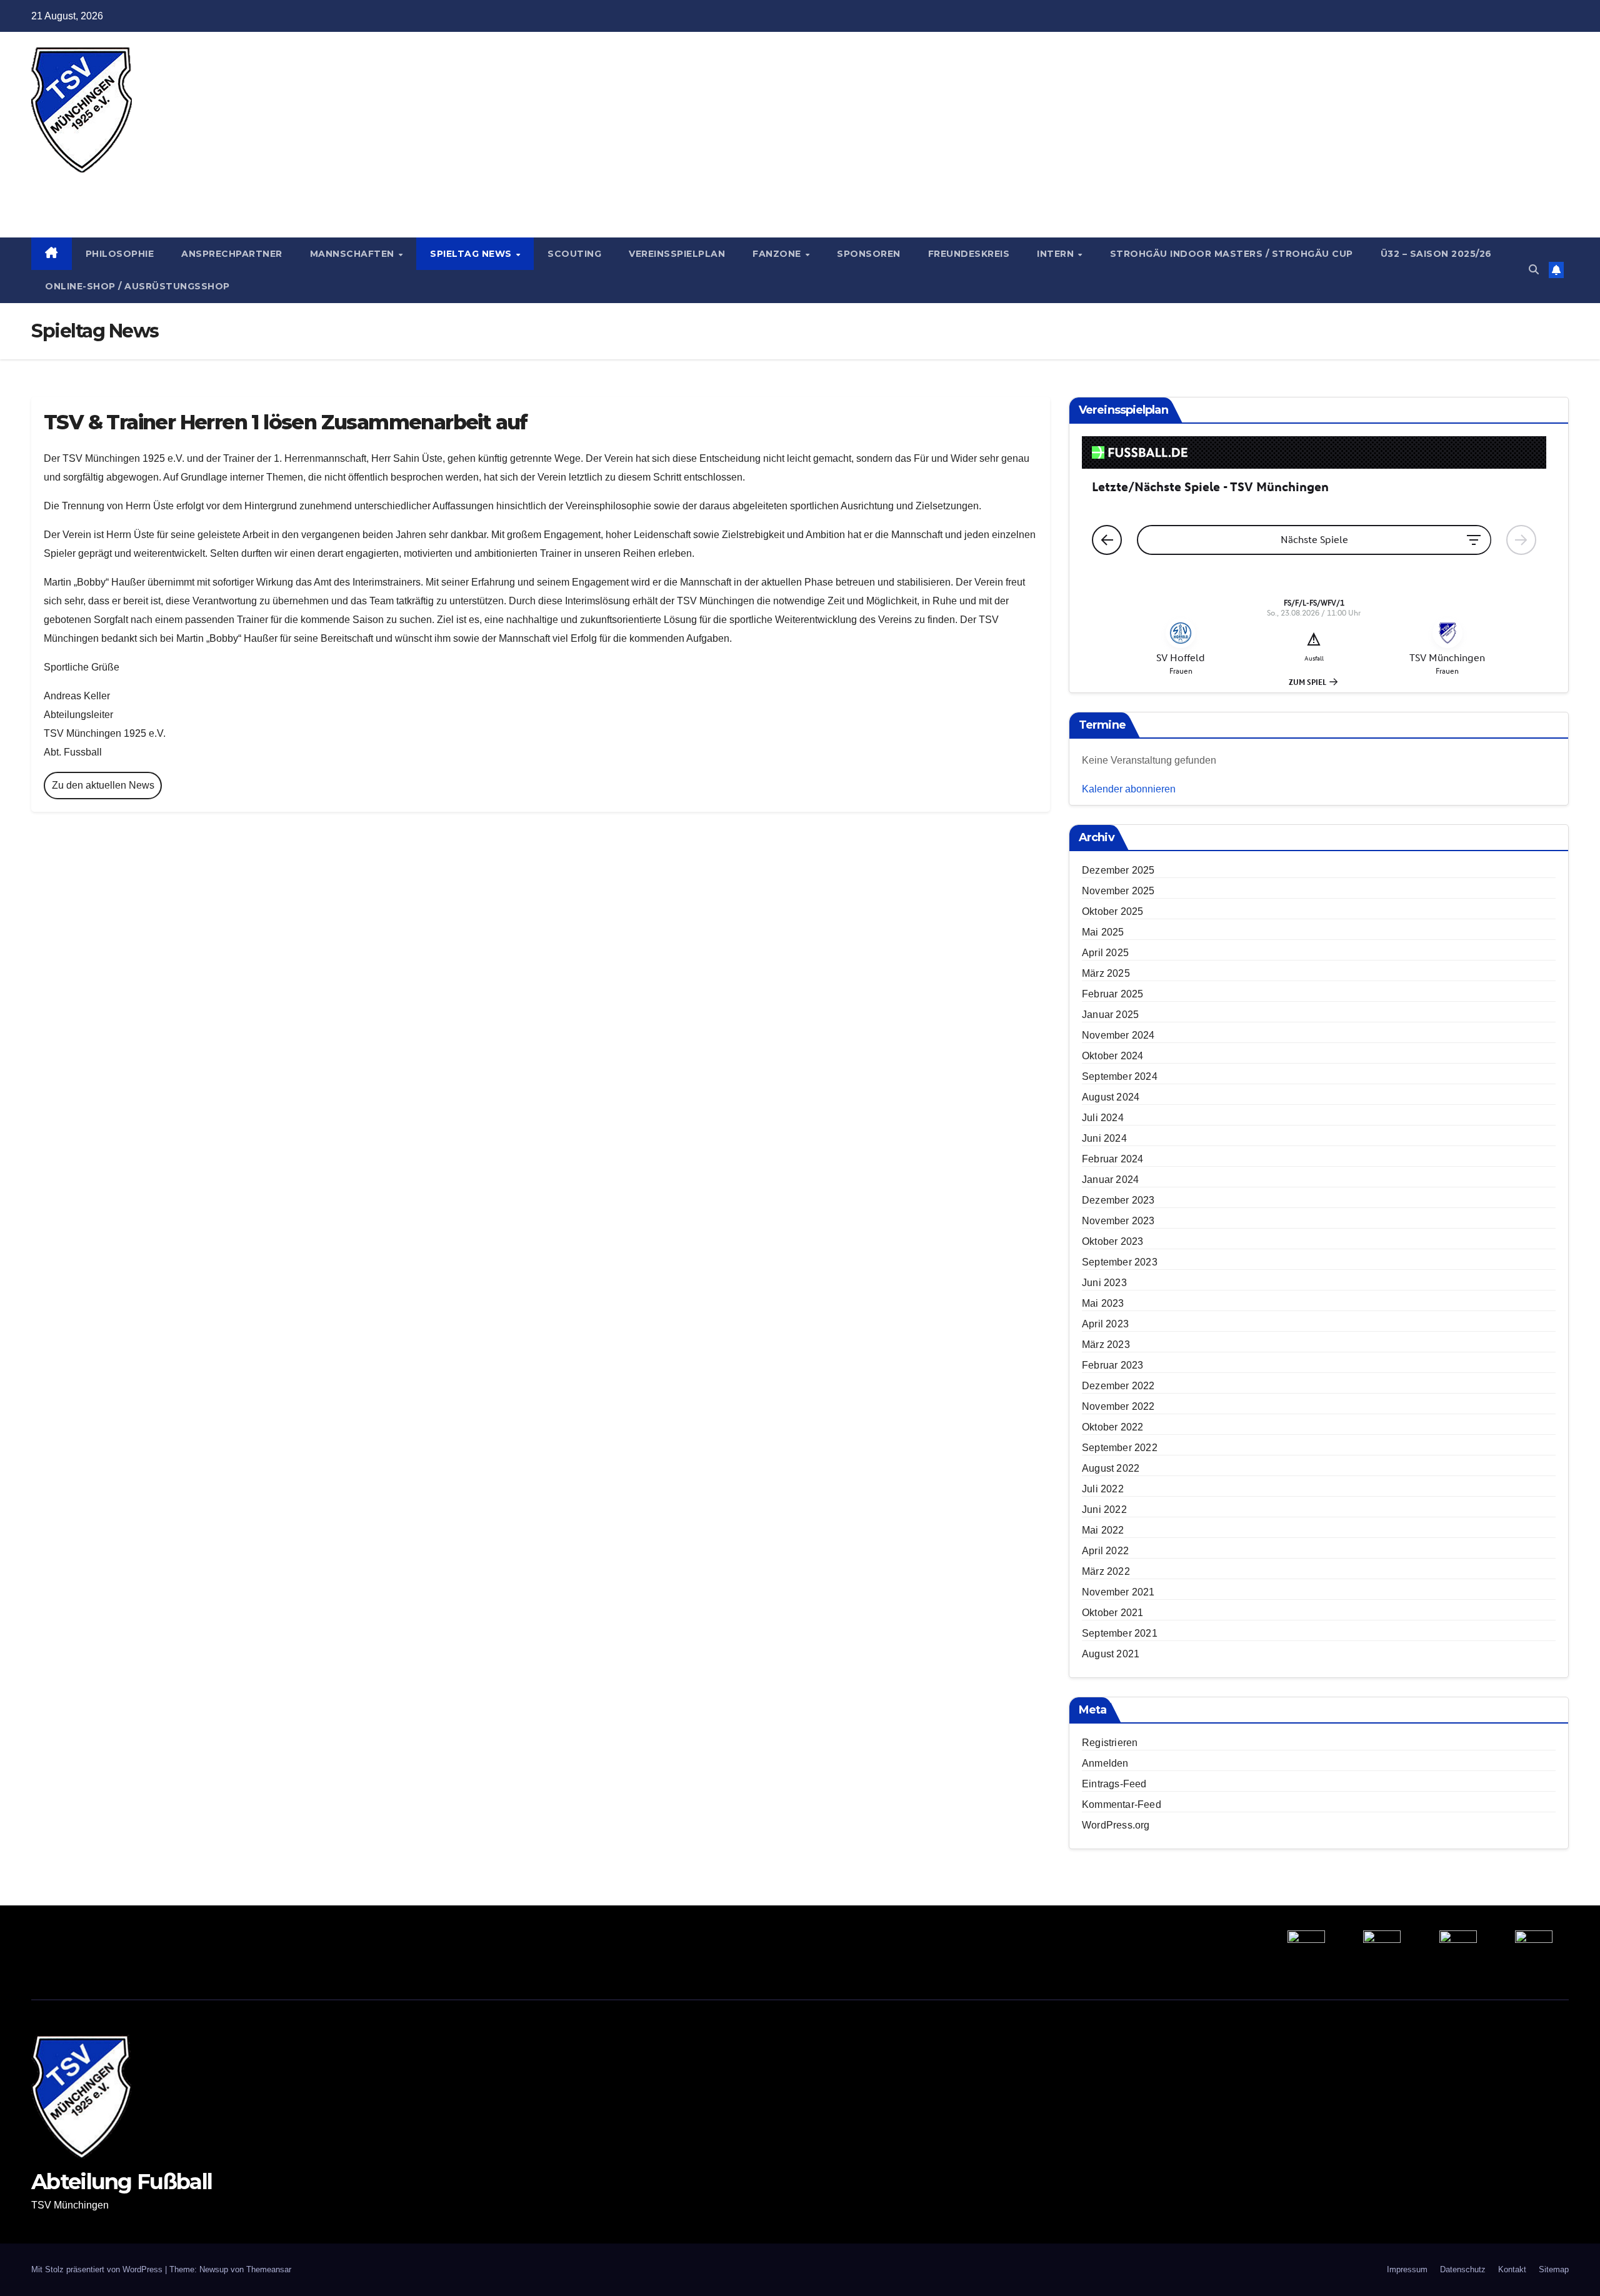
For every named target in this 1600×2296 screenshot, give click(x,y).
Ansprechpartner (232, 254)
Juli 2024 (1103, 1118)
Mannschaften (354, 254)
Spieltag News (472, 254)
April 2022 (1105, 1551)
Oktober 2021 (1112, 1613)
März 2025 (1106, 973)
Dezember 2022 (1118, 1386)
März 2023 (1106, 1345)
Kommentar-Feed (1122, 1804)
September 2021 (1120, 1633)
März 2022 (1106, 1571)
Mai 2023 (1103, 1303)
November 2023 (1118, 1221)
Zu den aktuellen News (103, 785)
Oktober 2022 (1112, 1427)
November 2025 (1118, 891)
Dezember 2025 (1118, 870)
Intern (1057, 254)
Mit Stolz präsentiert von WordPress (98, 2269)
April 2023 (1105, 1324)
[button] (1534, 270)
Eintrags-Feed (1114, 1784)
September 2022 (1120, 1448)
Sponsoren (869, 254)
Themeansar (269, 2269)
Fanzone (778, 254)
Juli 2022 (1103, 1489)
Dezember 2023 (1118, 1200)
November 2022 (1118, 1406)
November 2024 (1118, 1035)
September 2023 (1120, 1262)
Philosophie (120, 254)
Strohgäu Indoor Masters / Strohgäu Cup (1232, 254)
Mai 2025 (1103, 932)
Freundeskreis (969, 254)
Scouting (574, 254)
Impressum (1407, 2269)
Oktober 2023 (1112, 1241)
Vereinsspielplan (677, 254)
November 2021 (1118, 1592)
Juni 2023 (1104, 1283)
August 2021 (1111, 1654)
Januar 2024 (1110, 1180)
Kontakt (1512, 2269)
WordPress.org (1116, 1825)
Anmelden (1105, 1763)
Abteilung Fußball (122, 186)
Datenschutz (1463, 2269)
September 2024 (1120, 1076)
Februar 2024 (1112, 1159)
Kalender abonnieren (1129, 789)
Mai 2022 (1103, 1530)
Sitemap (1554, 2269)
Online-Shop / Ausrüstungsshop (137, 286)
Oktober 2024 (1112, 1056)
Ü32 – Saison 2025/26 (1436, 254)
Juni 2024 (1104, 1138)
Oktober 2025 (1112, 911)
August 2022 (1111, 1468)
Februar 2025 (1112, 994)
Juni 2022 (1104, 1510)
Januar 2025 (1110, 1015)
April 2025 (1105, 953)
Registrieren (1110, 1743)
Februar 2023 (1112, 1365)
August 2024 (1111, 1097)
